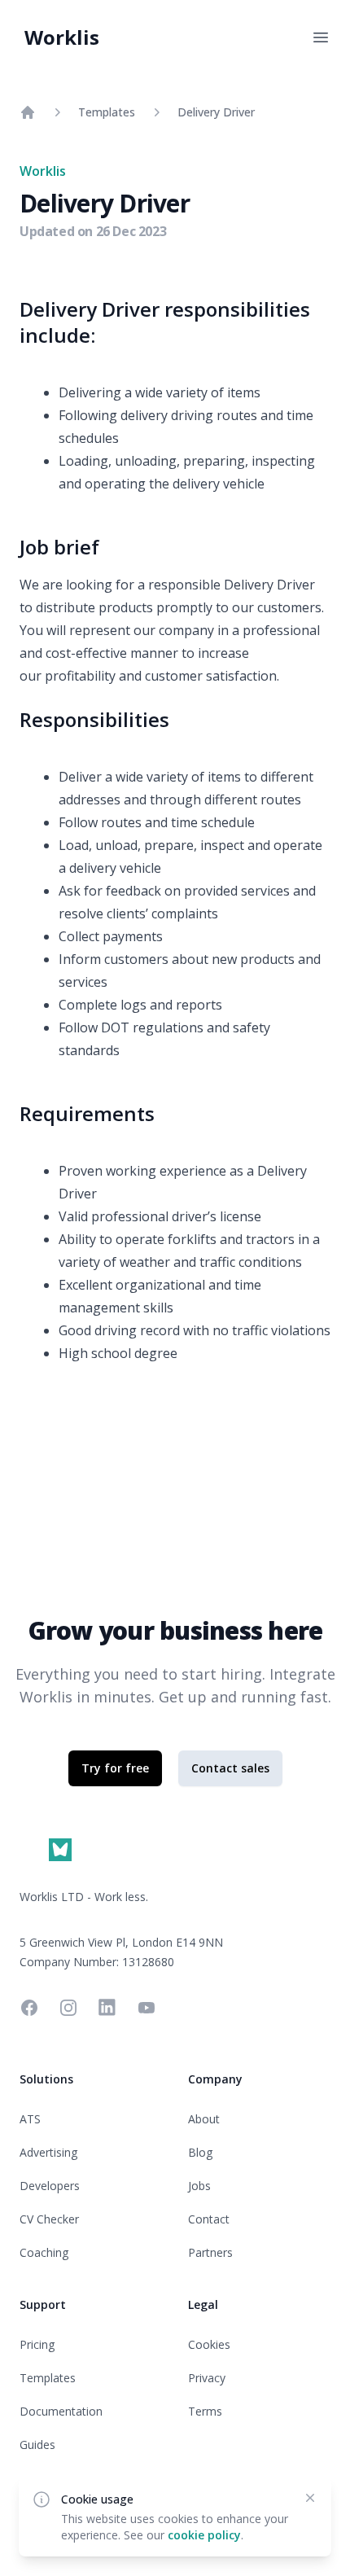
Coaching (44, 2252)
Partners (210, 2252)
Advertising (48, 2152)
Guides (37, 2445)
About (204, 2119)
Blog (200, 2152)
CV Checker (49, 2219)
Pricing (37, 2344)
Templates (107, 112)
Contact (209, 2219)
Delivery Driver (216, 112)
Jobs (199, 2186)
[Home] (28, 112)
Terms (205, 2411)
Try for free (115, 1768)
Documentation (61, 2411)
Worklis (62, 37)
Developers (50, 2186)
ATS (30, 2119)
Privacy (207, 2378)
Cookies (209, 2344)
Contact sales (230, 1768)
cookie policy (204, 2535)
